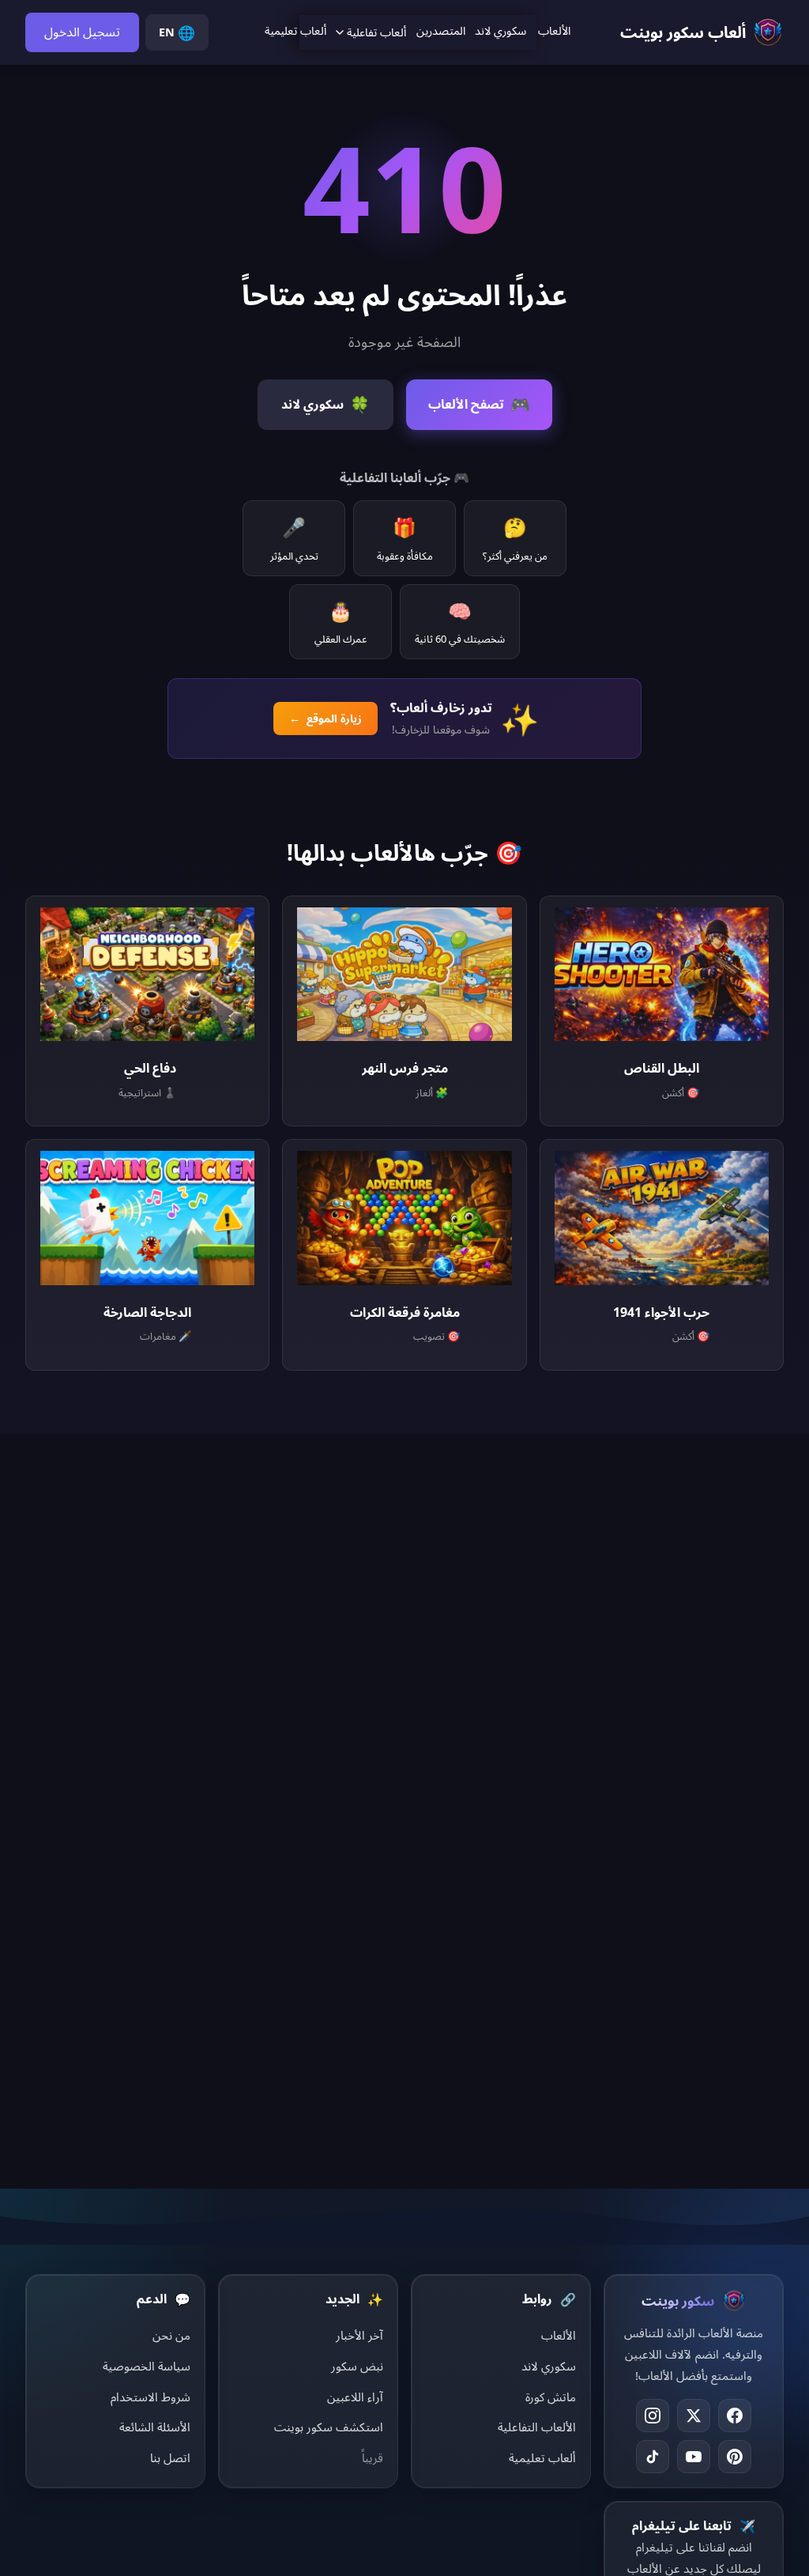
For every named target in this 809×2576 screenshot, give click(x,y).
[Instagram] (653, 2416)
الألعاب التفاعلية (537, 2427)
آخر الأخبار (359, 2335)
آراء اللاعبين (355, 2397)
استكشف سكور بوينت (329, 2427)
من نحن (171, 2335)
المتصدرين (441, 30)
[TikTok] (653, 2457)
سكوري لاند (500, 30)
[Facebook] (735, 2416)
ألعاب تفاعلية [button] (376, 32)
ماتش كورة (551, 2397)
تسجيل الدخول (82, 32)
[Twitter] (694, 2416)
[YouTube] (694, 2457)
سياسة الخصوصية (147, 2366)
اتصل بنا (170, 2457)
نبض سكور (357, 2366)
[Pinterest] (735, 2457)
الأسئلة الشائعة (155, 2427)
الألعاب (554, 30)
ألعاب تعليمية (295, 30)
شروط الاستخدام (151, 2397)
